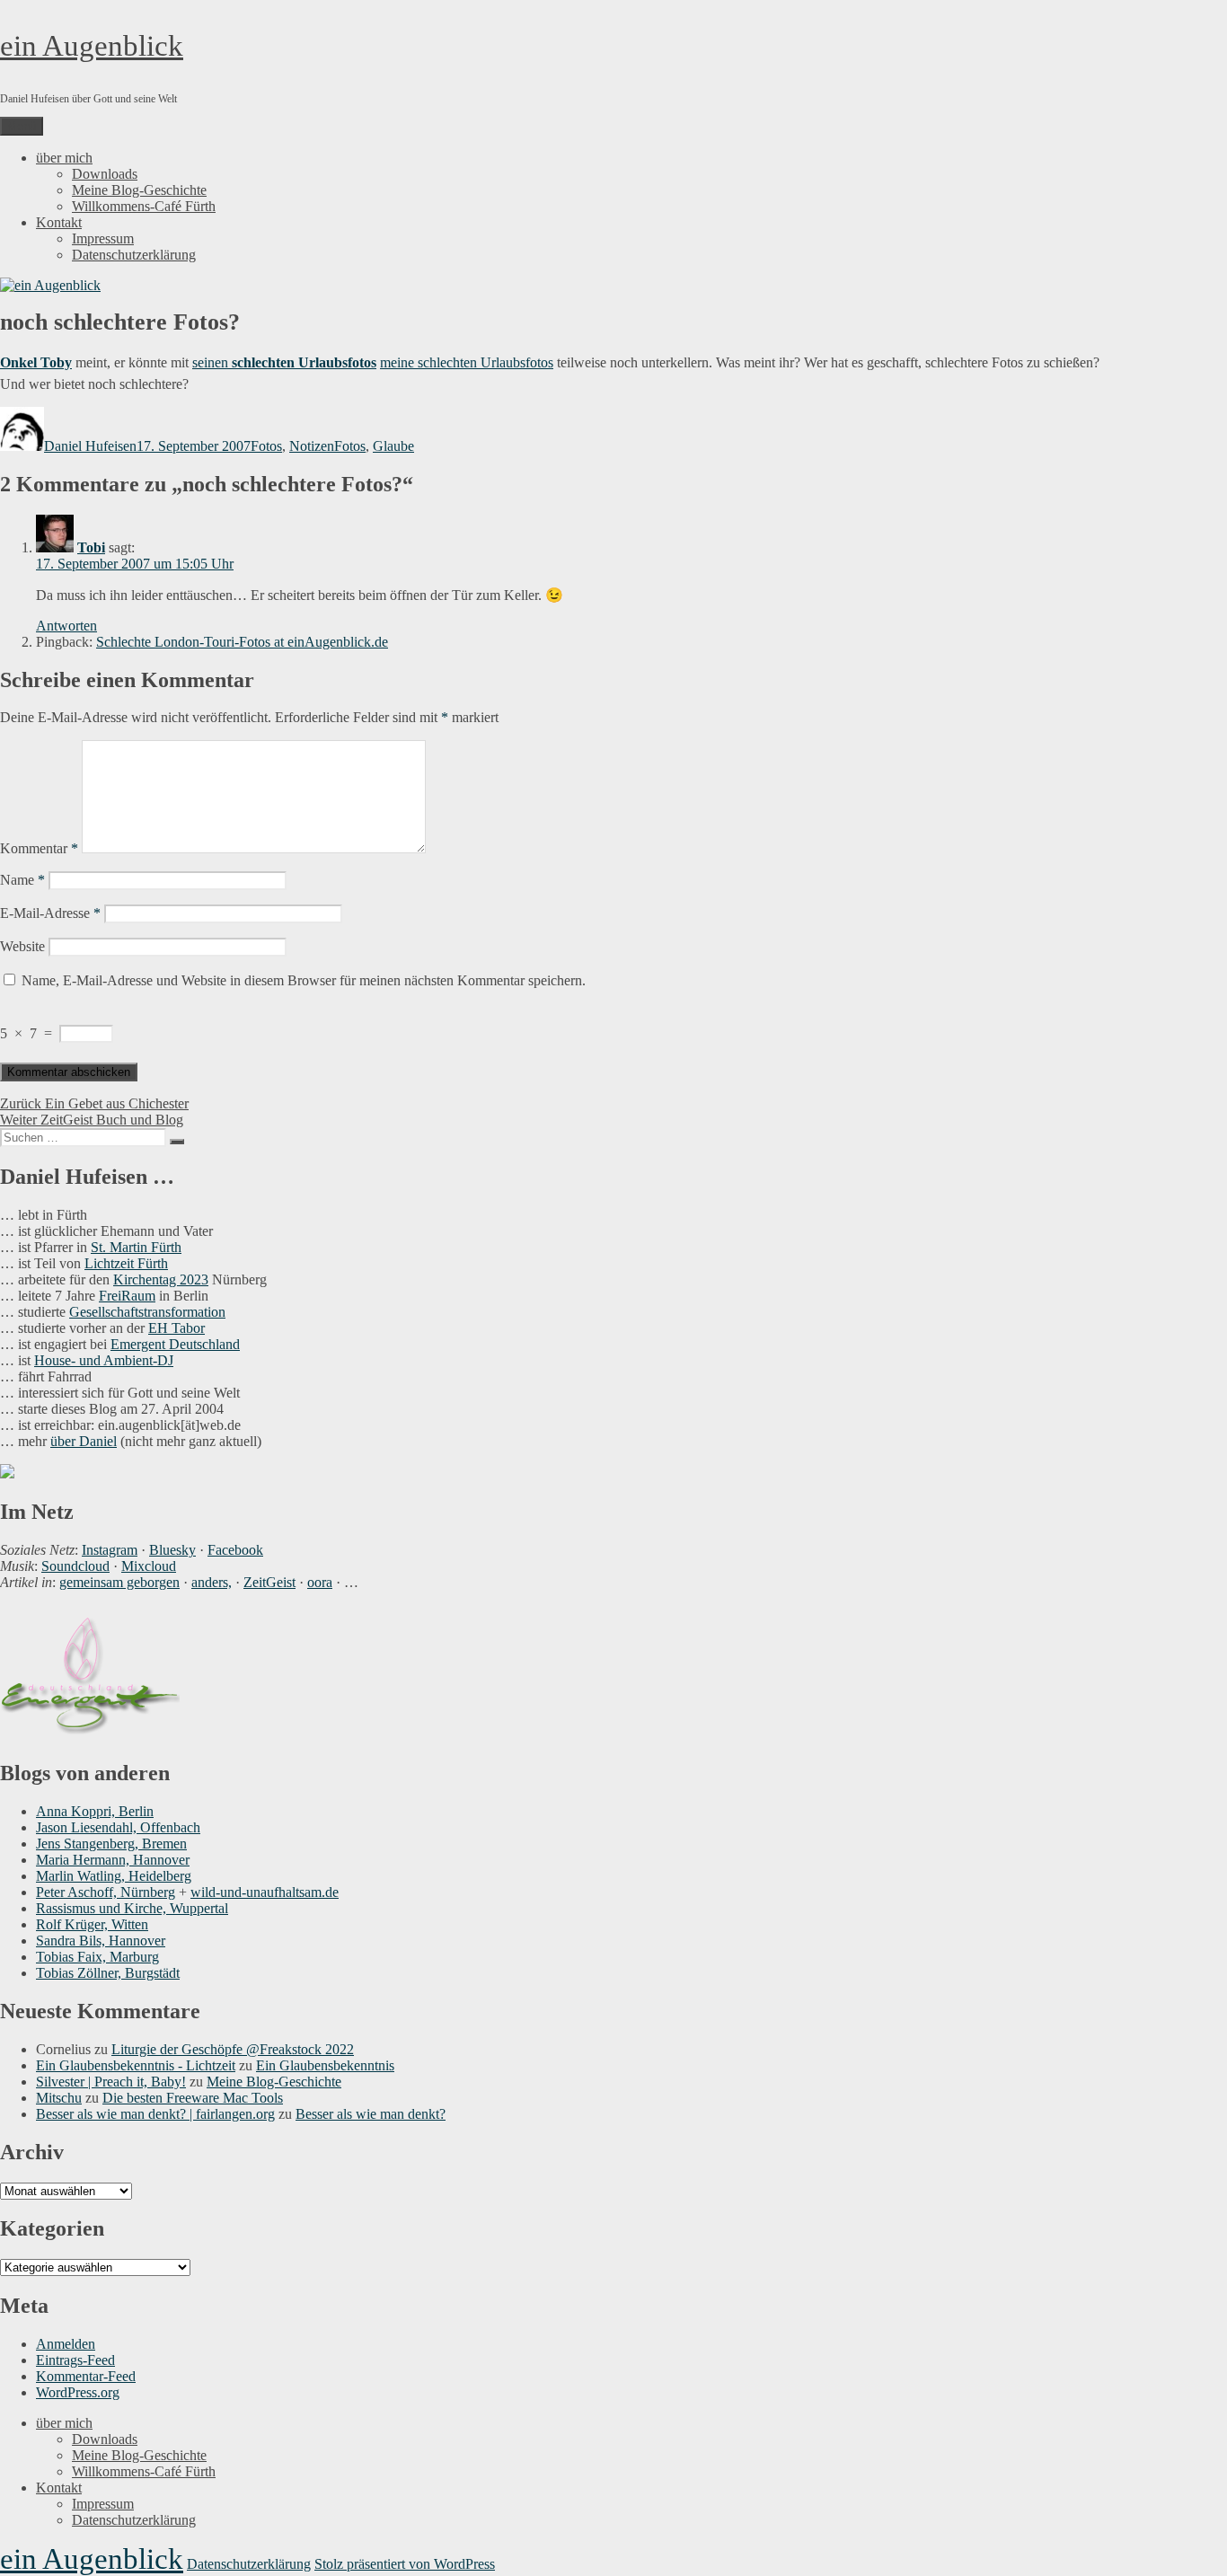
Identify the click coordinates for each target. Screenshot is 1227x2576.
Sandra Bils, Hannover (101, 1941)
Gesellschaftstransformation (147, 1312)
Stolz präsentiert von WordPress (405, 2564)
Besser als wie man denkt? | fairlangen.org (155, 2114)
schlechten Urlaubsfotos (304, 362)
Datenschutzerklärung (134, 255)
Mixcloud (149, 1566)
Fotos (266, 446)
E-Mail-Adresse (50, 913)
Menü (22, 126)
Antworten (66, 626)
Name (22, 880)
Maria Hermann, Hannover (113, 1860)
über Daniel (84, 1441)
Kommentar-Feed (86, 2376)
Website (22, 946)
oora (320, 1582)
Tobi (91, 547)
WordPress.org (78, 2392)
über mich (64, 158)
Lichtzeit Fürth (126, 1263)
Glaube (393, 446)
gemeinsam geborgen (119, 1582)
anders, (212, 1582)
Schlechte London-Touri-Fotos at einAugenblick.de (242, 642)
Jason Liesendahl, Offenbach (118, 1827)
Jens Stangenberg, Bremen (111, 1844)
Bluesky (172, 1550)
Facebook (235, 1550)
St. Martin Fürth (136, 1247)
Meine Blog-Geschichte (139, 190)
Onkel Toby (36, 362)
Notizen (312, 446)
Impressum (103, 238)
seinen (212, 362)
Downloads (105, 174)
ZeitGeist (269, 1582)
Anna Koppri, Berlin (95, 1811)
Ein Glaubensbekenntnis (325, 2065)
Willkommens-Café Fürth (144, 206)
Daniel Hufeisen (90, 446)
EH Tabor (177, 1328)
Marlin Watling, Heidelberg (114, 1876)
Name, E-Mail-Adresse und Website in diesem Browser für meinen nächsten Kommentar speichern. (304, 980)
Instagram (110, 1550)
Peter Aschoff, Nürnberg (106, 1892)
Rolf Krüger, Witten (92, 1924)
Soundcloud (75, 1566)
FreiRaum (127, 1296)
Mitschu (59, 2098)
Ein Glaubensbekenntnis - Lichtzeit (136, 2065)
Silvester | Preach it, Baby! (111, 2082)
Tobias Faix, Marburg (97, 1957)
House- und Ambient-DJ (104, 1360)
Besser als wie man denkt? (371, 2114)
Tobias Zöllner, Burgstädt (108, 1973)
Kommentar (39, 848)
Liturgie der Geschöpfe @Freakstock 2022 (233, 2049)
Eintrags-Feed (75, 2360)
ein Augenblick (92, 46)
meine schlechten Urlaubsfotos (467, 362)
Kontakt (59, 222)
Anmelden (66, 2344)
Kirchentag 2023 (161, 1279)
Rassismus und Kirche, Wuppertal (132, 1908)
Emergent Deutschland (175, 1344)
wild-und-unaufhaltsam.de (265, 1892)
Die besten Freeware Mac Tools (193, 2098)
